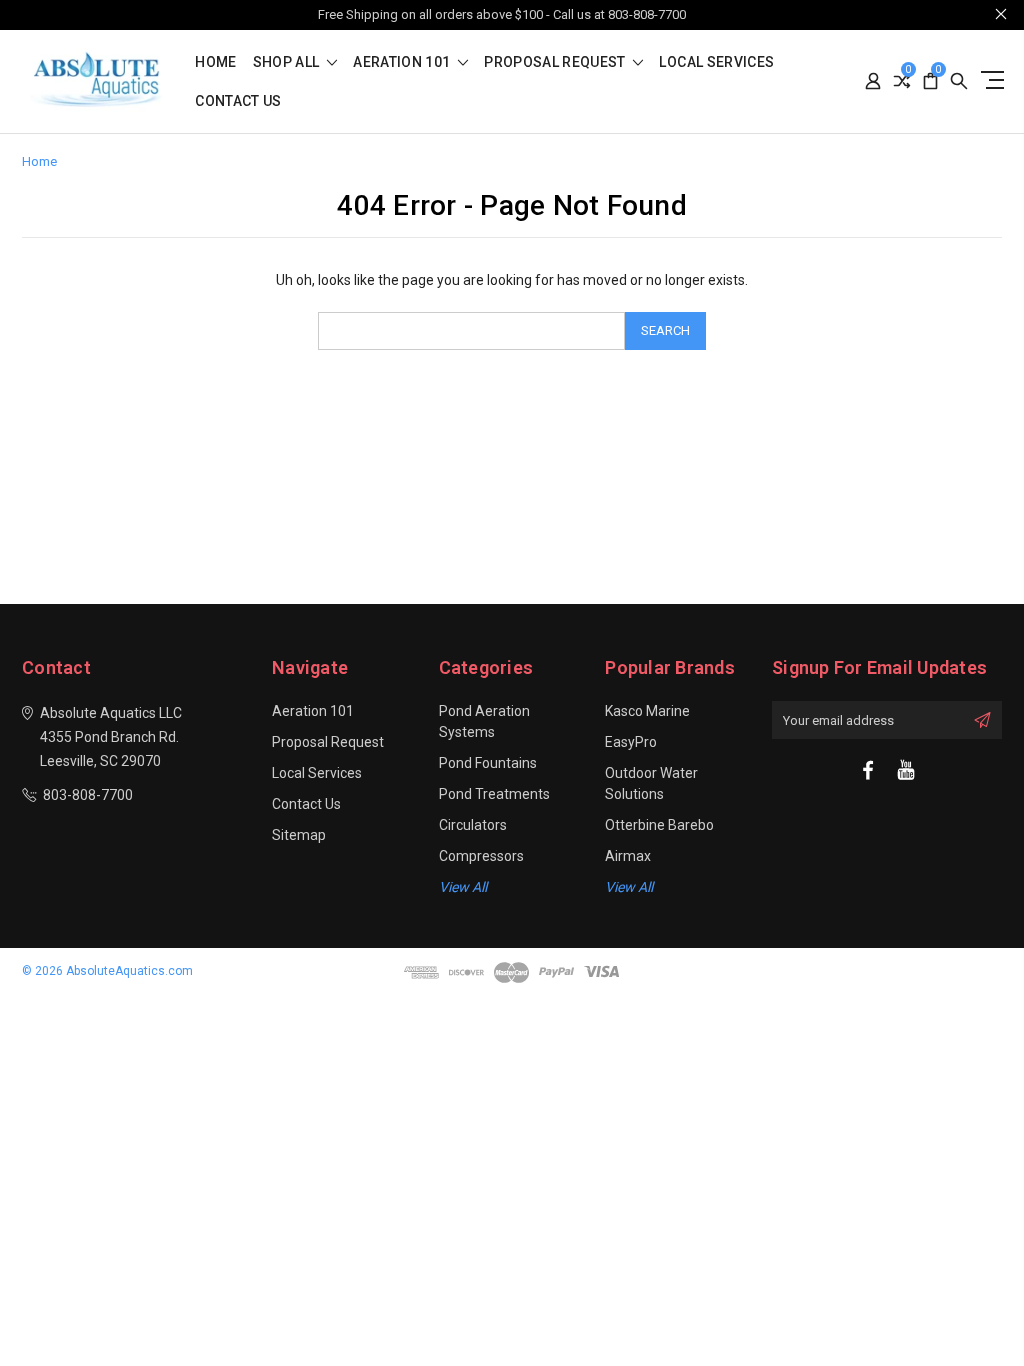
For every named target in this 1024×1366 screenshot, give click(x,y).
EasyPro (631, 742)
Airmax (628, 856)
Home (215, 62)
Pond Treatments (494, 794)
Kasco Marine (647, 711)
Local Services (716, 62)
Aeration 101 (403, 62)
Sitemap (299, 835)
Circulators (473, 825)
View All (629, 887)
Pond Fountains (488, 763)
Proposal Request (556, 62)
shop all (288, 62)
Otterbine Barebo (659, 825)
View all (463, 887)
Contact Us (238, 101)
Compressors (481, 856)
